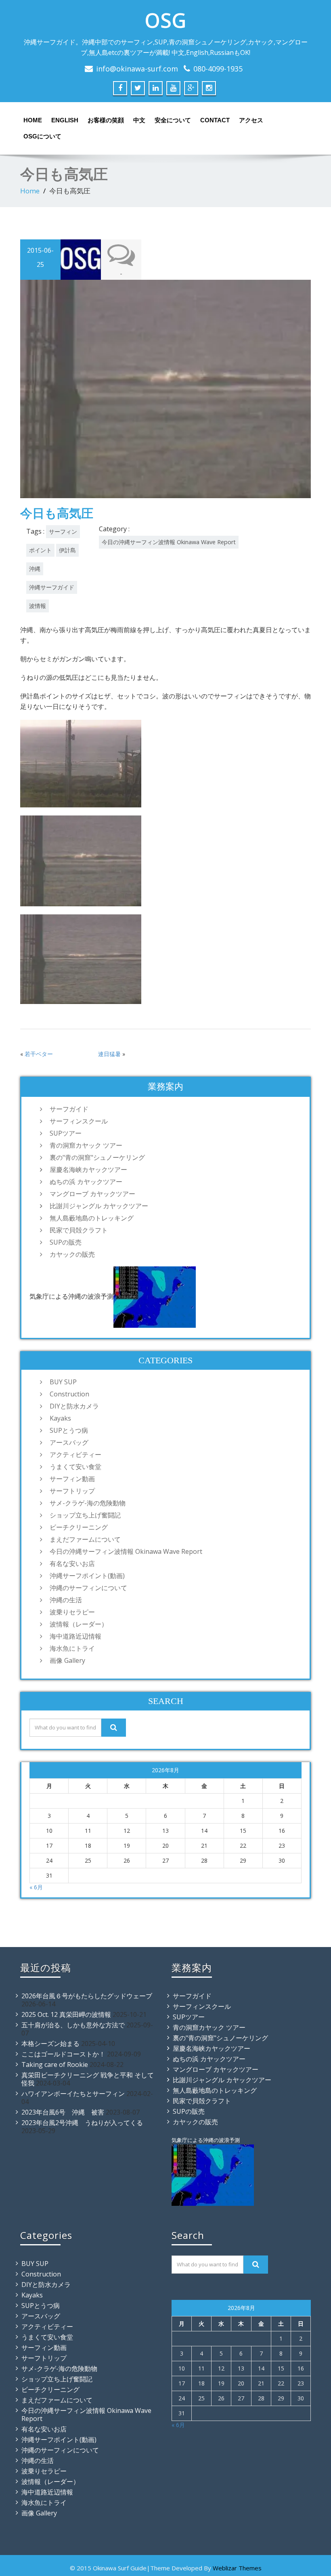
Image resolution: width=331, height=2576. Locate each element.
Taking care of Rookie (55, 2065)
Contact (215, 120)
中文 (139, 120)
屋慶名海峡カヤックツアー (88, 1170)
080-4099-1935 (218, 69)
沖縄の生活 (66, 1600)
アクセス (251, 120)
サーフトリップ (72, 1491)
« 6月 (36, 1887)
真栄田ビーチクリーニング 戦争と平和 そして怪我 (88, 2079)
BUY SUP (63, 1382)
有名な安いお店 (72, 1564)
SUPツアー (66, 1133)
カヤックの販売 (72, 1254)
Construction (69, 1394)
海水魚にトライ (72, 1648)
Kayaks (60, 1418)
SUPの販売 (66, 1242)
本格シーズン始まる (50, 2044)
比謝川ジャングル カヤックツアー (99, 1206)
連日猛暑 (109, 1054)
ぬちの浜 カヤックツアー (86, 1182)
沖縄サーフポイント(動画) (87, 1576)
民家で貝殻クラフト (79, 1230)
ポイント (40, 550)
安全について (173, 120)
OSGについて (42, 136)
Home (33, 120)
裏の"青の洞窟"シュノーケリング (97, 1157)
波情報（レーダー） (79, 1624)
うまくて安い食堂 (75, 1467)
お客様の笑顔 (106, 120)
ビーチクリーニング (79, 1527)
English (65, 120)
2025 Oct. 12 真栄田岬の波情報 (66, 2014)
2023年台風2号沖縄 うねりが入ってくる (82, 2123)
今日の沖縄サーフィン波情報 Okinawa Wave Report (169, 542)
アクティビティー (75, 1455)
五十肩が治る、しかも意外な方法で (73, 2025)
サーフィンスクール (79, 1121)
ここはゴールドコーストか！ (63, 2054)
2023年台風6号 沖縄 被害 (63, 2112)
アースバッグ (69, 1442)
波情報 (38, 606)
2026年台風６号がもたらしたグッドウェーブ (87, 1996)
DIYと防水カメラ (74, 1406)
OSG (165, 20)
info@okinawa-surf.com (137, 69)
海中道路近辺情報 (75, 1636)
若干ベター (39, 1054)
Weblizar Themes (237, 2568)
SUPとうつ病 (69, 1430)
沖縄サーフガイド (52, 587)
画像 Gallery (67, 1660)
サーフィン (63, 531)
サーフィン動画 (72, 1479)
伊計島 (67, 550)
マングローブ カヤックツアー (92, 1194)
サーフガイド (69, 1109)
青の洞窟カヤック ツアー (86, 1145)
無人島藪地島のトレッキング (92, 1218)
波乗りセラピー (72, 1612)
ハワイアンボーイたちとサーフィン (73, 2094)
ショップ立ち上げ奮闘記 (85, 1515)
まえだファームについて (85, 1539)
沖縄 (35, 569)
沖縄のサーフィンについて (88, 1588)
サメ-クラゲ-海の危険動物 (88, 1503)
